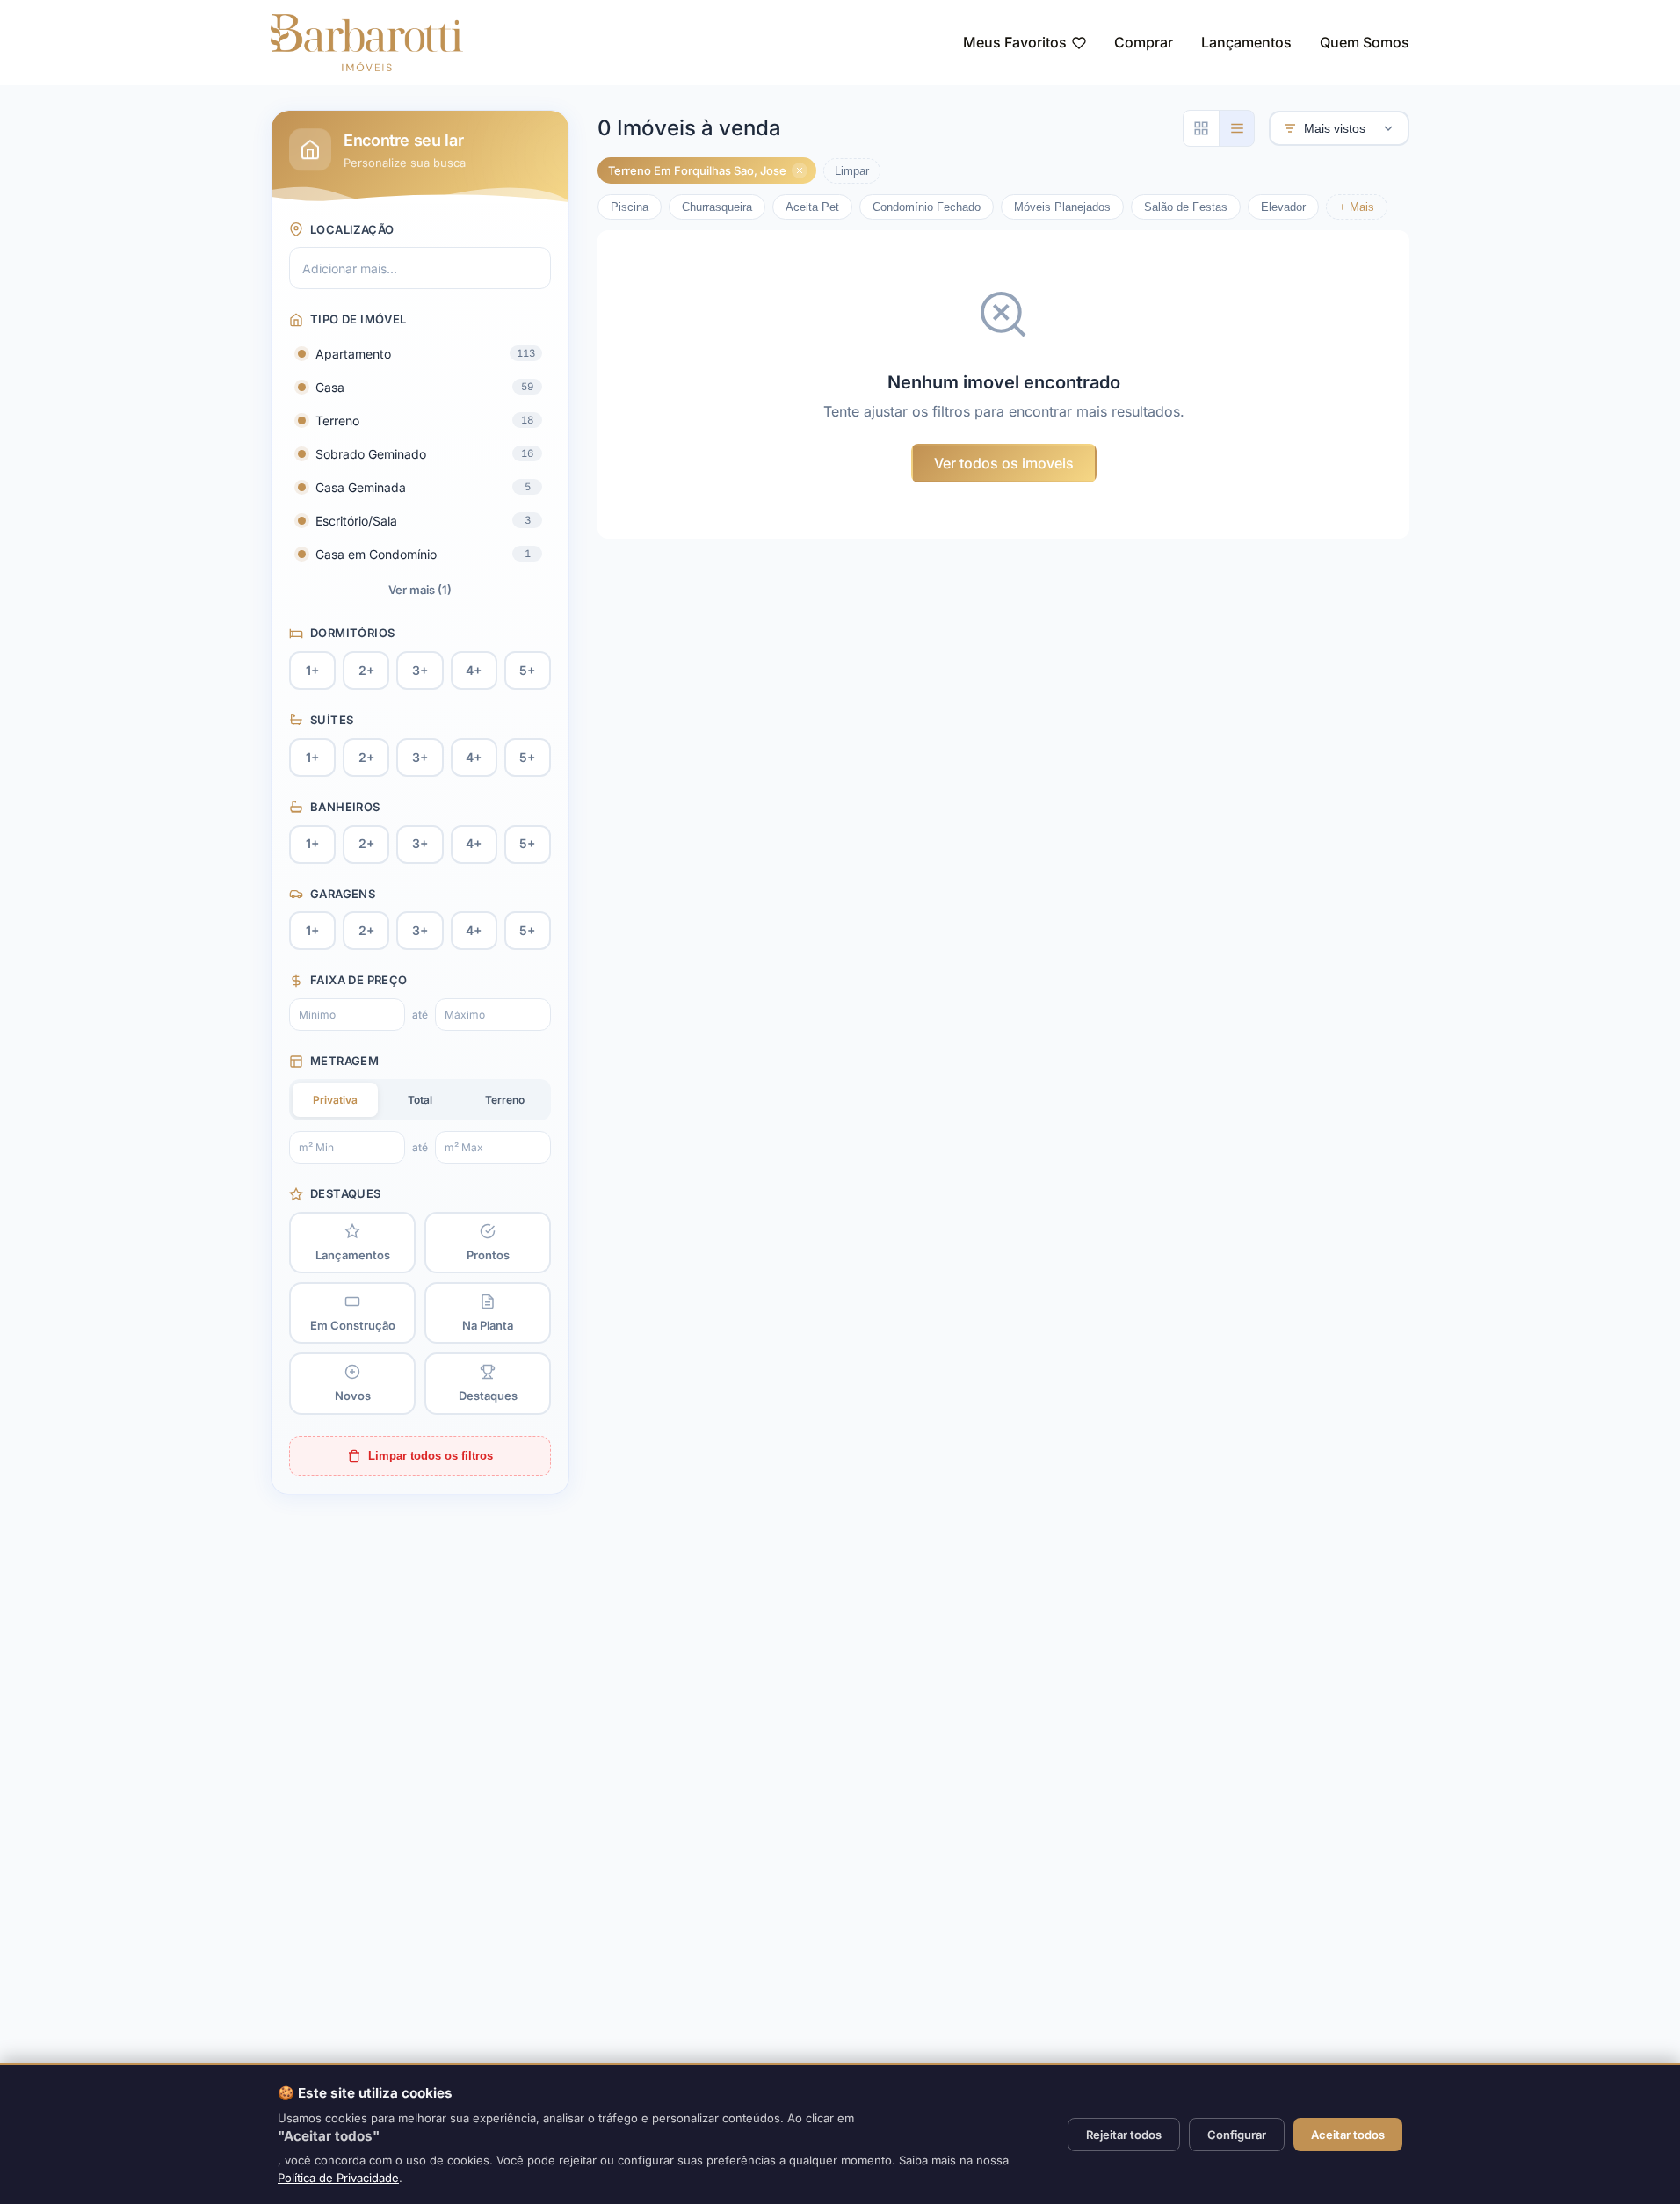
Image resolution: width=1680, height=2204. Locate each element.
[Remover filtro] (800, 170)
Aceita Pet (812, 207)
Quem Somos (1365, 42)
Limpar (852, 171)
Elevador (1283, 207)
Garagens (343, 894)
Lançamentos (1246, 42)
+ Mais (1357, 207)
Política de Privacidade (338, 2178)
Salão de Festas (1186, 207)
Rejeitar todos (1124, 2135)
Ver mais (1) (420, 590)
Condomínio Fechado (927, 207)
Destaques (346, 1193)
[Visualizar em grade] (1201, 128)
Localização (352, 229)
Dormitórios (352, 633)
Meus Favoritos (1015, 42)
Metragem (344, 1061)
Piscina (630, 207)
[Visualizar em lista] (1236, 128)
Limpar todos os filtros (431, 1456)
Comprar (1144, 42)
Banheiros (345, 807)
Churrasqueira (717, 207)
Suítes (332, 720)
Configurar (1237, 2135)
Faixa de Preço (358, 980)
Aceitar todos (1348, 2135)
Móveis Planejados (1062, 207)
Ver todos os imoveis (1004, 463)
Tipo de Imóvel (358, 319)
